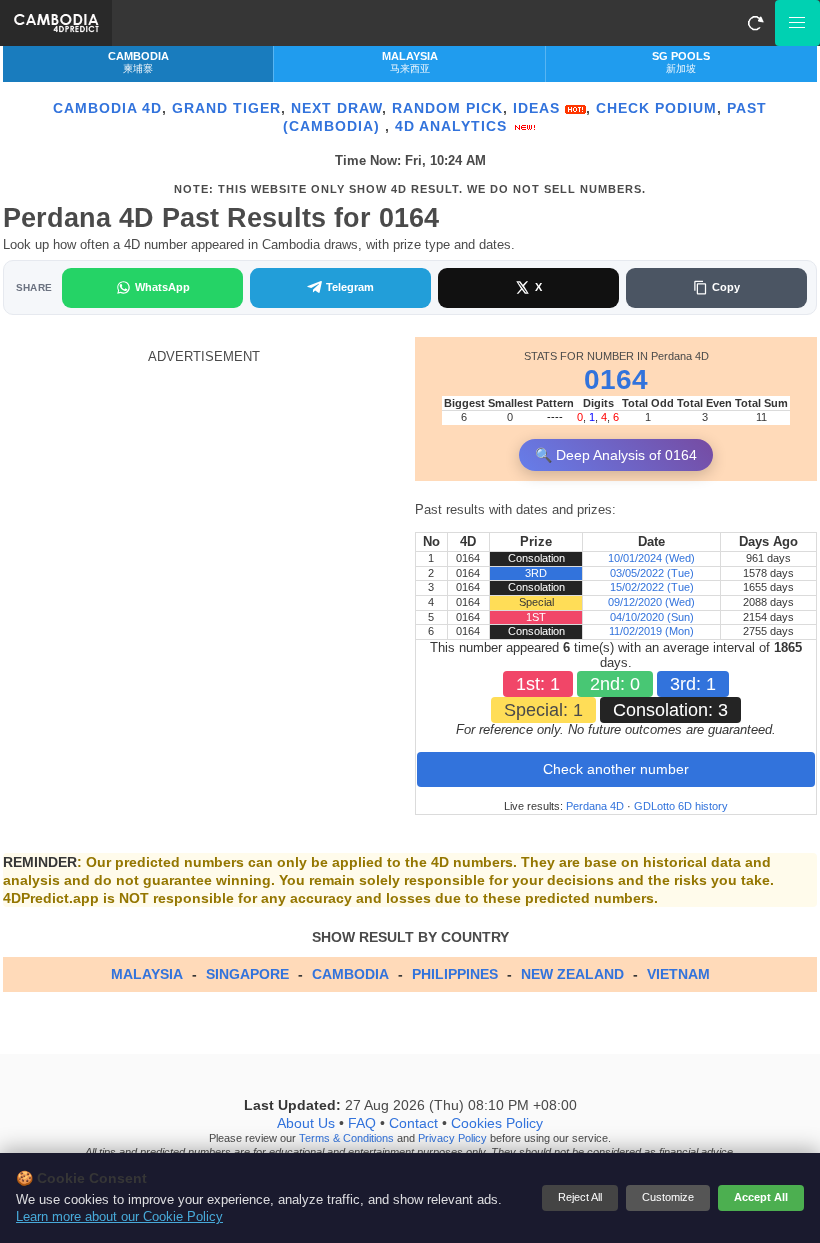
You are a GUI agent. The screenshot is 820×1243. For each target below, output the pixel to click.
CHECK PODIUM (656, 108)
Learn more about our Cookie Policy (119, 1217)
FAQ (362, 1124)
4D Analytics (453, 126)
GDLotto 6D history (681, 806)
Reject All (580, 1197)
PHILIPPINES (455, 974)
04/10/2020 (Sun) (652, 617)
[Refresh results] (755, 23)
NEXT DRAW (336, 108)
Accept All (761, 1197)
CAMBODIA (350, 974)
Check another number (616, 769)
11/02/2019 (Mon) (651, 631)
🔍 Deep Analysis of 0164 (616, 455)
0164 (616, 379)
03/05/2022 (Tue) (652, 573)
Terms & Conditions (346, 1139)
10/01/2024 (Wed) (651, 558)
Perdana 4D (595, 806)
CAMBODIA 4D (107, 108)
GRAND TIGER (226, 108)
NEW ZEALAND (572, 974)
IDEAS (539, 108)
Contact (413, 1124)
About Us (306, 1124)
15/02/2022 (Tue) (652, 587)
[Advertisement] (204, 505)
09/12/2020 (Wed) (651, 602)
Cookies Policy (497, 1124)
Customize (668, 1197)
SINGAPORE (247, 974)
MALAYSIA (147, 974)
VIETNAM (678, 974)
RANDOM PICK (447, 108)
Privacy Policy (452, 1139)
